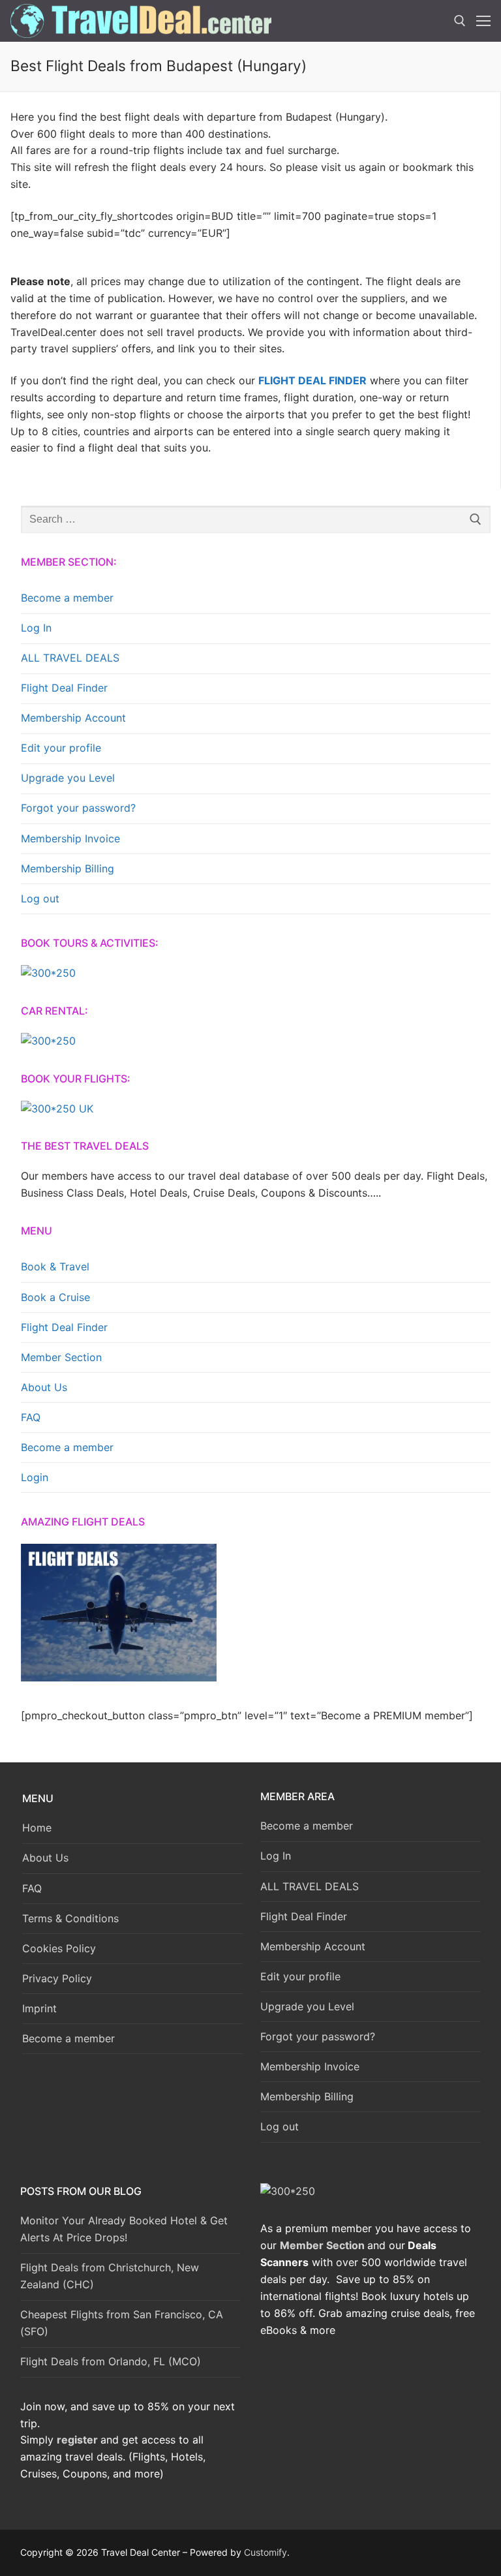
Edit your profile (61, 748)
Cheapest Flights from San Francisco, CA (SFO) (122, 2323)
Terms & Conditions (70, 1918)
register (77, 2440)
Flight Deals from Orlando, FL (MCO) (111, 2361)
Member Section (61, 1357)
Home (37, 1828)
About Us (44, 1387)
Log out (40, 898)
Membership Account (73, 718)
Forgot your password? (78, 808)
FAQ (31, 1417)
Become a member (67, 598)
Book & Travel (55, 1266)
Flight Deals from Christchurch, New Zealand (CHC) (110, 2276)
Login (35, 1477)
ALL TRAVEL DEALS (70, 658)
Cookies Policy (59, 1948)
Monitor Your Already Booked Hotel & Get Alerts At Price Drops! (124, 2229)
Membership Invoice (70, 838)
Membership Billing (68, 868)
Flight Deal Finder (64, 688)
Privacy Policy (57, 1978)
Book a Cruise (55, 1297)
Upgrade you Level (68, 778)
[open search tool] (460, 21)
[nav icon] (483, 21)
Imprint (39, 2008)
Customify (266, 2552)
